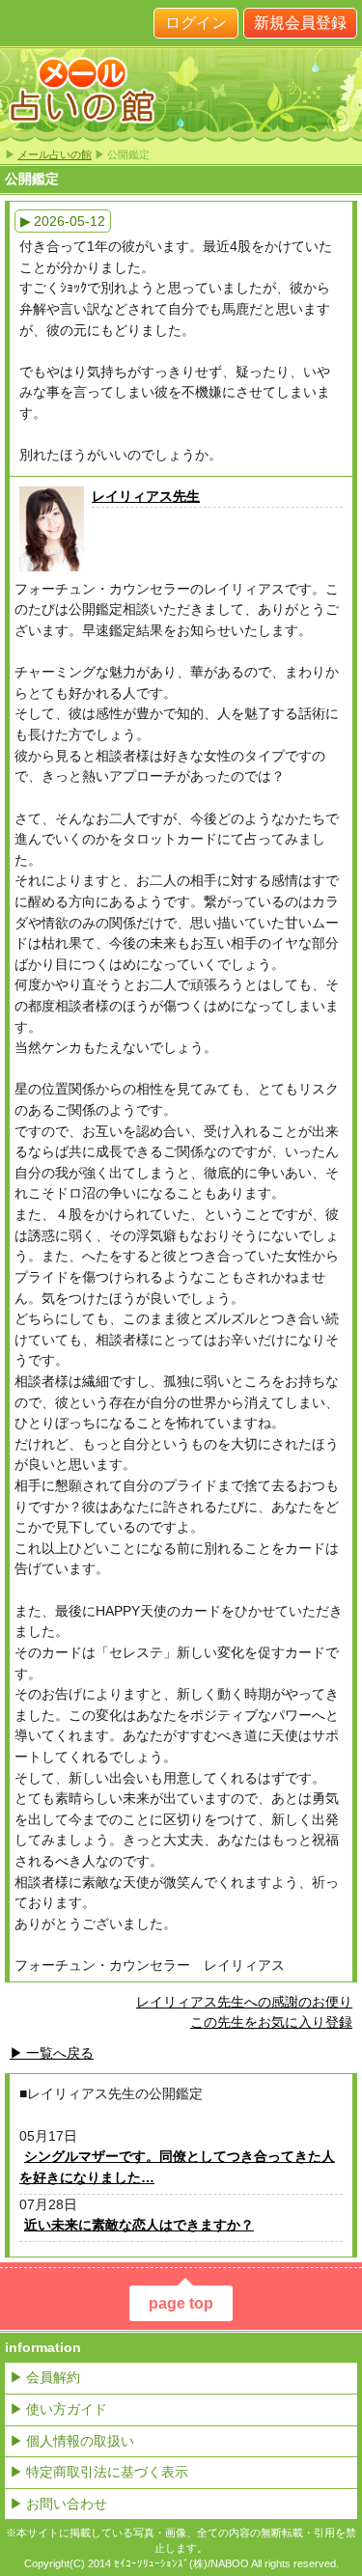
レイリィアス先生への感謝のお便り (244, 2002)
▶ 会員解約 (45, 2377)
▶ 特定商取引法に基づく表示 (99, 2472)
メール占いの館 (55, 154)
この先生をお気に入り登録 (271, 2022)
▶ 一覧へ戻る (52, 2053)
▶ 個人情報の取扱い (72, 2441)
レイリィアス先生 (146, 496)
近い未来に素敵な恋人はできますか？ (139, 2225)
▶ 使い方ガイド (58, 2409)
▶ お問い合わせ (58, 2504)
